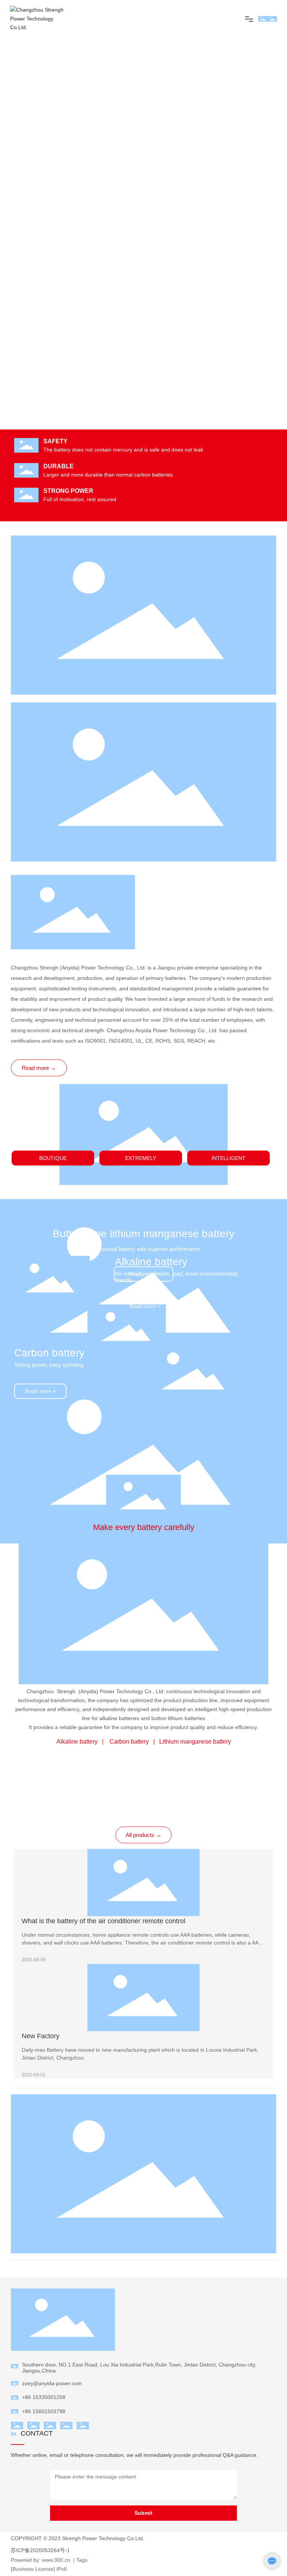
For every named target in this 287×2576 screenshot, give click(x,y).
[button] (277, 223)
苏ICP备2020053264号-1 (40, 2550)
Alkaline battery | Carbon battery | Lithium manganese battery (144, 1742)
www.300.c (54, 2560)
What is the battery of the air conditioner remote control (104, 1921)
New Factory (41, 2036)
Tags (82, 2560)
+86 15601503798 (44, 2411)
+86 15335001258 (44, 2397)
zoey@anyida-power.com (52, 2383)
